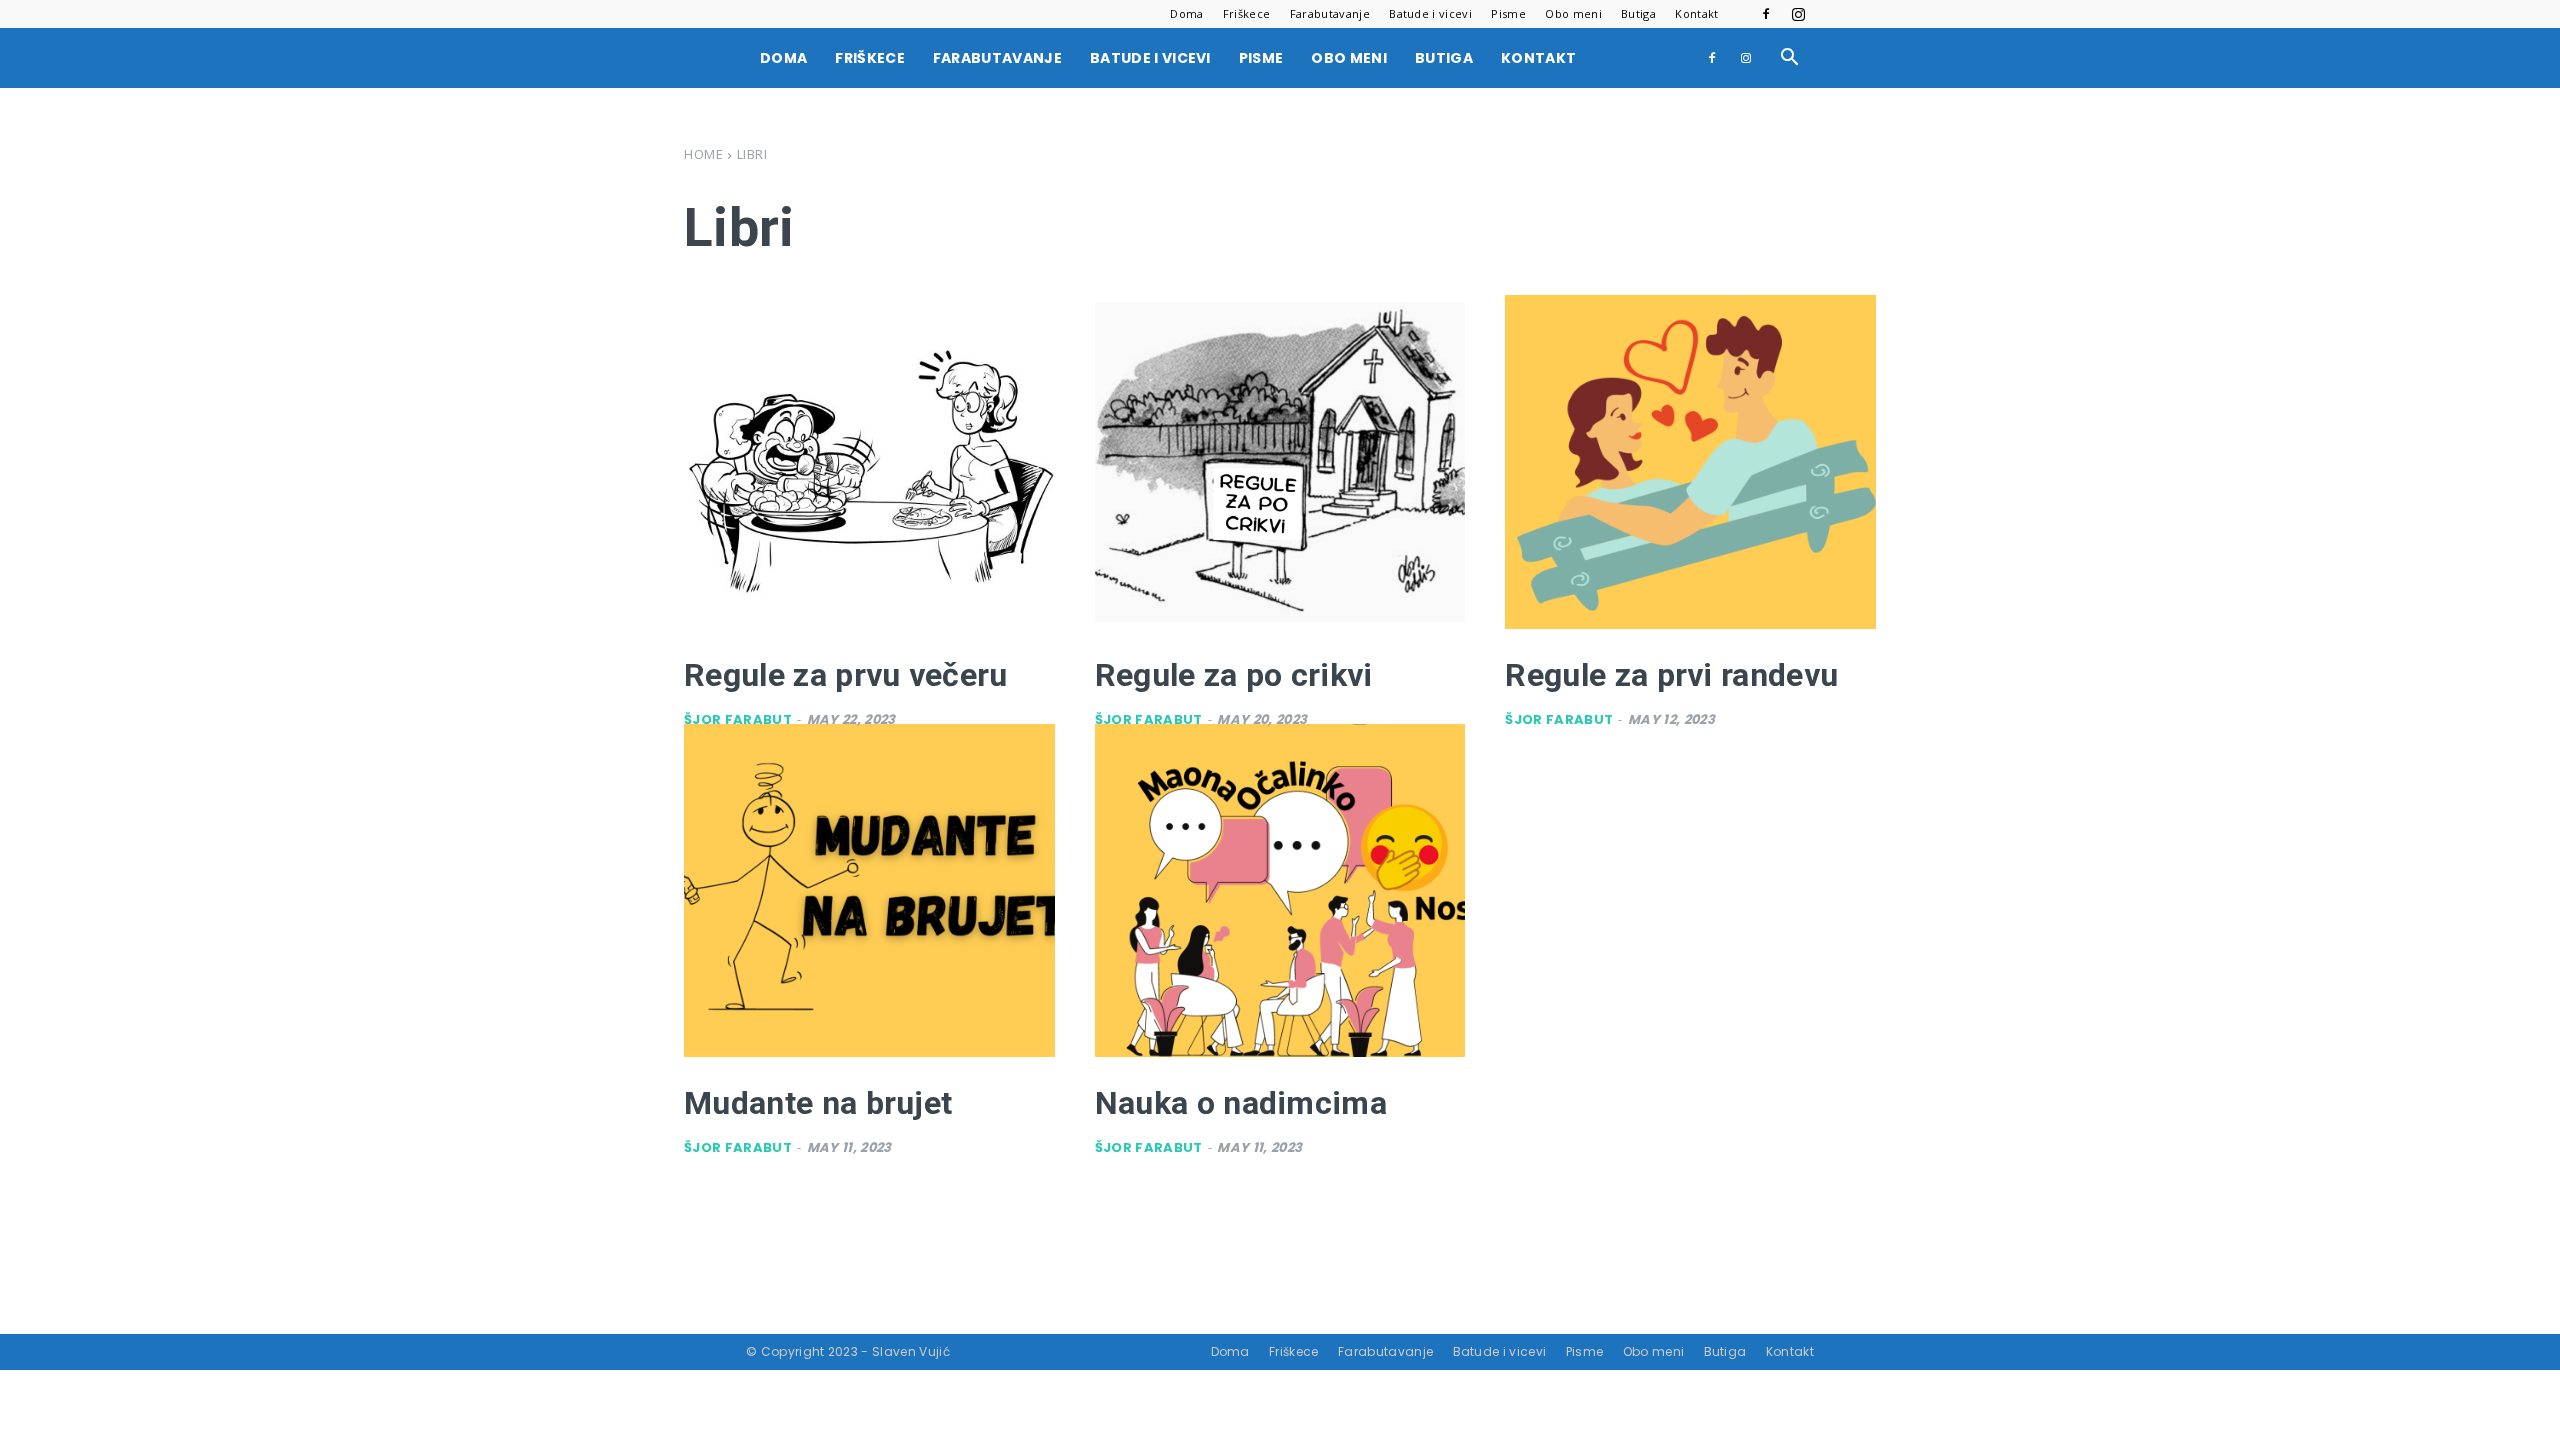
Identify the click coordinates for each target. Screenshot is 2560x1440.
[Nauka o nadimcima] (1280, 891)
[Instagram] (1799, 14)
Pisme (1508, 13)
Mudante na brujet (818, 1103)
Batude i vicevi (1430, 13)
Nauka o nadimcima (1241, 1103)
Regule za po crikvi (1234, 675)
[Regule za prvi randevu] (1690, 462)
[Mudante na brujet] (869, 891)
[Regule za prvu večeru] (869, 462)
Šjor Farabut (738, 719)
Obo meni (1573, 13)
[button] (1790, 59)
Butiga (1638, 13)
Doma (1186, 13)
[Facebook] (1766, 14)
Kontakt (1696, 13)
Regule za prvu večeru (846, 675)
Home (703, 154)
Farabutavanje (1330, 13)
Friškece (1247, 13)
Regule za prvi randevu (1671, 675)
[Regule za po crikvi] (1280, 462)
